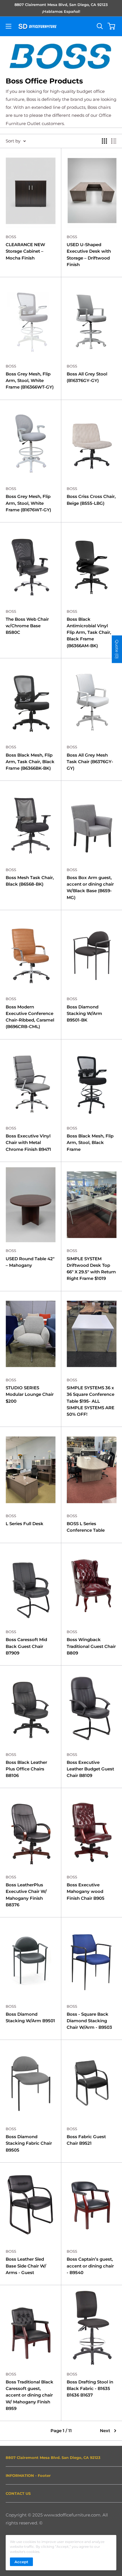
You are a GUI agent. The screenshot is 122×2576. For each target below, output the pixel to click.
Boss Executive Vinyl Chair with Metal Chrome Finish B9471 (28, 1143)
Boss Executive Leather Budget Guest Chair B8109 (90, 1769)
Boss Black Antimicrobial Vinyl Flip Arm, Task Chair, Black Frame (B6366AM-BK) (89, 632)
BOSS (11, 237)
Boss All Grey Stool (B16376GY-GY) (87, 377)
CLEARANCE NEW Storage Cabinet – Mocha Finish (25, 251)
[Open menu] (9, 26)
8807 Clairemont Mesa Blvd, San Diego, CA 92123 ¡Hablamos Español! (61, 8)
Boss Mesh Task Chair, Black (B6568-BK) (30, 881)
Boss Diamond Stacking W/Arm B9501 (30, 2017)
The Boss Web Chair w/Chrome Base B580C (27, 626)
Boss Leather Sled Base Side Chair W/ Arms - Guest (26, 2266)
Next (105, 2431)
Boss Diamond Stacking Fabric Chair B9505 (29, 2143)
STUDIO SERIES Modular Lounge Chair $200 (30, 1394)
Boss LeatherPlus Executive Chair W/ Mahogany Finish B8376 (26, 1895)
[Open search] (100, 26)
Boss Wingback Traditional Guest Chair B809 (91, 1646)
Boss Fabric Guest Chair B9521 (86, 2140)
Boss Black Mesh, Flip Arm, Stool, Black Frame (90, 1143)
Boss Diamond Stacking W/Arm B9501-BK (84, 1014)
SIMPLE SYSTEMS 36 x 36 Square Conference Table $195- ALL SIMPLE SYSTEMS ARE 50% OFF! (91, 1401)
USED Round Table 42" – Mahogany (30, 1262)
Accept (21, 2562)
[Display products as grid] (104, 141)
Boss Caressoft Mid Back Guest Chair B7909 (26, 1646)
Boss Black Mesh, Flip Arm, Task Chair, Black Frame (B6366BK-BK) (30, 762)
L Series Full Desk (25, 1524)
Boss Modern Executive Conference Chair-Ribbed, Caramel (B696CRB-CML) (30, 1017)
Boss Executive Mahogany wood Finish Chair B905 (86, 1891)
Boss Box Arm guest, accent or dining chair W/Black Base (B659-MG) (90, 887)
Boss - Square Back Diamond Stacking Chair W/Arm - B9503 (89, 2021)
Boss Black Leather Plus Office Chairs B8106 (26, 1769)
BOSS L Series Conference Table (86, 1527)
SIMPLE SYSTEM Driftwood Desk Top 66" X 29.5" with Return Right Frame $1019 (91, 1269)
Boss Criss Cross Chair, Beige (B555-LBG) (91, 500)
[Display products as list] (114, 141)
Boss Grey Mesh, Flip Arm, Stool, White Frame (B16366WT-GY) (30, 381)
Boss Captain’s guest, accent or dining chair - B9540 (90, 2266)
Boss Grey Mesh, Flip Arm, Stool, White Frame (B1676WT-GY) (28, 503)
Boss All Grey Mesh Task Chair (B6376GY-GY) (90, 762)
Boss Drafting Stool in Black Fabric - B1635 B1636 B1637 (90, 2389)
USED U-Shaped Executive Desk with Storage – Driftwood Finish (89, 255)
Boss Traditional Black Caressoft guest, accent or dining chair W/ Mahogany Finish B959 (30, 2395)
